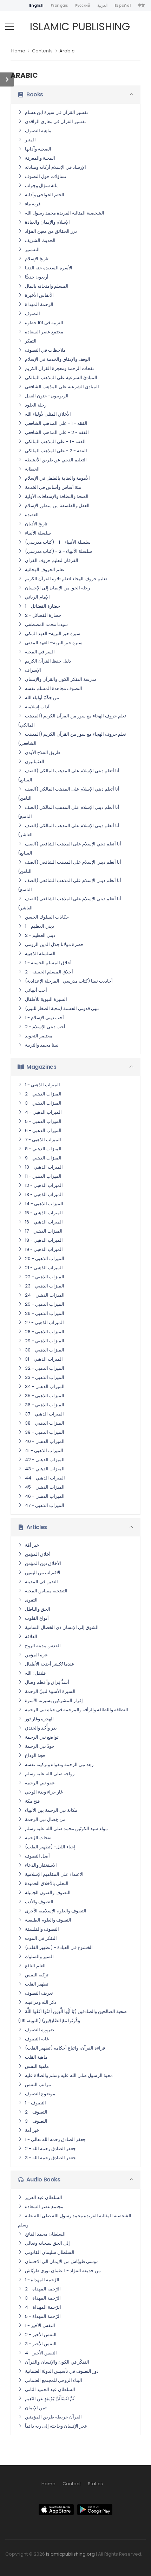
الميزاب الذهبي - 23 (45, 1286)
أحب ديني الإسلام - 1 (44, 1018)
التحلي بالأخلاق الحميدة (47, 1883)
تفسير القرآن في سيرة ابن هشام (57, 112)
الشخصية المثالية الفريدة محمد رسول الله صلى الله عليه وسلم (75, 2220)
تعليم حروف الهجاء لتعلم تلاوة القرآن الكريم (66, 579)
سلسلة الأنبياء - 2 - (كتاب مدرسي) (58, 551)
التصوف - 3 (36, 2121)
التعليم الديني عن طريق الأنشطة (56, 460)
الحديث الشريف (40, 240)
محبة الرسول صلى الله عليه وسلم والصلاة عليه (69, 2075)
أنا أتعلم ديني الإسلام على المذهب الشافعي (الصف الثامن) (70, 867)
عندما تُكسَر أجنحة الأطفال (50, 1664)
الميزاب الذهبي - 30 (45, 1350)
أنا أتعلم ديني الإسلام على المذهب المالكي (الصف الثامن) (69, 794)
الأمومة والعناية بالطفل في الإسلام (57, 478)
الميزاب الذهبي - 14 (44, 1204)
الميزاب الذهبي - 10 (44, 1167)
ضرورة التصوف (40, 2030)
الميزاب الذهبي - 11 (43, 1176)
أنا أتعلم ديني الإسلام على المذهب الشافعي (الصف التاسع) (70, 885)
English (36, 5)
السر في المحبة (40, 652)
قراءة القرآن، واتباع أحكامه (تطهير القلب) (65, 2048)
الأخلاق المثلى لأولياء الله (48, 414)
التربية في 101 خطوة (44, 323)
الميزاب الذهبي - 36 (45, 1405)
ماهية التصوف (38, 131)
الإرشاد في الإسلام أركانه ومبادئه (55, 167)
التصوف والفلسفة (42, 1929)
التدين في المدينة (41, 1582)
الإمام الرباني (37, 597)
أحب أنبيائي (36, 990)
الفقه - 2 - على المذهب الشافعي (57, 432)
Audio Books (43, 2179)
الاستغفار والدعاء (41, 1865)
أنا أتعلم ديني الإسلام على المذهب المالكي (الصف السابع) (69, 775)
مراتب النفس (38, 2085)
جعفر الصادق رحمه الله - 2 (50, 2149)
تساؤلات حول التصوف (46, 176)
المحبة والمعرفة (40, 158)
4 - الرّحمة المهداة (43, 2307)
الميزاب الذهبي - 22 (45, 1277)
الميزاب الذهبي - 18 (44, 1240)
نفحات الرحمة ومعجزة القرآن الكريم (60, 368)
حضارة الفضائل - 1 (42, 606)
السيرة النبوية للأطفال (46, 999)
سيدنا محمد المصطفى (46, 624)
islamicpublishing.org (70, 2554)
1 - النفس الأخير (40, 2325)
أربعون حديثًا (37, 277)
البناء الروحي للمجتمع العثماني (54, 2380)
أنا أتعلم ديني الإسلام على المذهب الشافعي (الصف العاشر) (70, 903)
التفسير (32, 250)
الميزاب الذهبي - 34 (45, 1386)
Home (18, 51)
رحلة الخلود (36, 405)
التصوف (32, 314)
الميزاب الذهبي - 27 (44, 1322)
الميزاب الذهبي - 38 (45, 1423)
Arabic (67, 51)
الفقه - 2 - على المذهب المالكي (56, 451)
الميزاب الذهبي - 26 (45, 1313)
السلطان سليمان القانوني (50, 2252)
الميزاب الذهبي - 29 (45, 1341)
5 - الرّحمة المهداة (43, 2316)
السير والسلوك (39, 1957)
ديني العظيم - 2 (40, 935)
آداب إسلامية (37, 707)
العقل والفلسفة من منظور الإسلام (57, 506)
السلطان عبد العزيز (44, 2197)
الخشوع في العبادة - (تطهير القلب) (59, 1947)
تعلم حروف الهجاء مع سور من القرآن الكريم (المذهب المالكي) (72, 720)
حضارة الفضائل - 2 (43, 615)
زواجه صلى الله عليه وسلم (50, 1774)
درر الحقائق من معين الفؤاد (51, 231)
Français (59, 5)
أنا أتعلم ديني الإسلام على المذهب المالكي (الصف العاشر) (69, 830)
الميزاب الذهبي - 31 (44, 1359)
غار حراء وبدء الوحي (44, 1792)
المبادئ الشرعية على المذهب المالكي (61, 378)
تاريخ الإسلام (37, 259)
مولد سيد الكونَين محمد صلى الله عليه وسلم (66, 1829)
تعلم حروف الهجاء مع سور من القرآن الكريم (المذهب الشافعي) (72, 739)
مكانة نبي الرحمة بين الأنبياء (51, 1810)
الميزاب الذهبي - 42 (45, 1460)
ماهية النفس (37, 2066)
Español (123, 5)
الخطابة (32, 469)
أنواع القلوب (37, 1618)
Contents (42, 51)
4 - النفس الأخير (41, 2353)
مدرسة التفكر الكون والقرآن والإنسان (61, 679)
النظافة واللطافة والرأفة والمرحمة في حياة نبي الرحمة (77, 1710)
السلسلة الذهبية (40, 954)
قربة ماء (33, 204)
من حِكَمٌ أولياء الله (42, 698)
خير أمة (32, 2130)
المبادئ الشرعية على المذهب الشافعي (62, 387)
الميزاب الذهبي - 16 (44, 1222)
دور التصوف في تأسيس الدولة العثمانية (62, 2371)
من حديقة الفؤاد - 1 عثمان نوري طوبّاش (63, 2271)
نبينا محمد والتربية (42, 1045)
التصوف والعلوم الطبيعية (48, 1920)
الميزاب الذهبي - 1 (42, 1085)
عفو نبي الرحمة (40, 1783)
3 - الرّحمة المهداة (43, 2298)
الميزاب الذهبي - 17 (44, 1231)
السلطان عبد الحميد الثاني (50, 2389)
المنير (30, 140)
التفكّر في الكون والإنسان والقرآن (57, 2362)
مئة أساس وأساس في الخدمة (53, 487)
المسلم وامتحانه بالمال (47, 286)
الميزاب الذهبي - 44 (45, 1478)
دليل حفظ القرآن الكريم (48, 661)
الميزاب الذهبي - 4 (43, 1112)
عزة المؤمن (36, 1655)
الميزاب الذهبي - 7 (43, 1140)
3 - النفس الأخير (41, 2344)
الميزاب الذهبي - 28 (45, 1332)
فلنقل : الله (35, 1673)
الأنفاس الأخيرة (39, 295)
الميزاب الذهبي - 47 (45, 1505)
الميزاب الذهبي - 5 (43, 1121)
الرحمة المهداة (39, 304)
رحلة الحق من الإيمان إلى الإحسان (57, 588)
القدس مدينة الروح (43, 1646)
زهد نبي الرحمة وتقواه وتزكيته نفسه (59, 1765)
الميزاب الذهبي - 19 (44, 1249)
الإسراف (33, 670)
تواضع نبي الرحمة (42, 1737)
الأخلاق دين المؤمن (43, 1563)
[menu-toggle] (9, 27)
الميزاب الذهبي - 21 (44, 1268)
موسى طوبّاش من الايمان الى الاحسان (62, 2261)
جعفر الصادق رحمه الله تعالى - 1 (55, 2139)
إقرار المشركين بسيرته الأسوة (54, 1701)
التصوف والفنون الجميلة (48, 1893)
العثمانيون (35, 762)
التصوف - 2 (36, 2112)
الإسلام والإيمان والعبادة (47, 222)
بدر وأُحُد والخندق (41, 1728)
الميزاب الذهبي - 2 (43, 1094)
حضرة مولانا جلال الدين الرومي (54, 944)
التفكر (31, 341)
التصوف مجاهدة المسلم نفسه (54, 688)
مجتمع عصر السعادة (44, 332)
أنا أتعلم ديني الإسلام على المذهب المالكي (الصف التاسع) (69, 812)
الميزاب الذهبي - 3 (43, 1103)
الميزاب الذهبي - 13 (44, 1194)
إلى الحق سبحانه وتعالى (47, 2243)
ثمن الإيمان (36, 2408)
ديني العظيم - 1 (40, 926)
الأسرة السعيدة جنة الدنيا (49, 268)
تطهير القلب (37, 1984)
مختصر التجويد (39, 1036)
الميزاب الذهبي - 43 (45, 1469)
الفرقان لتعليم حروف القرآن (52, 560)
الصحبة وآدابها (38, 149)
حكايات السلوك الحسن (47, 917)
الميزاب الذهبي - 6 (43, 1130)
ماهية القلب (36, 2057)
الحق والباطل (38, 1609)
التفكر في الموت (41, 1938)
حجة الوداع (35, 1755)
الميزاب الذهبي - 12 (44, 1185)
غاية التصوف (37, 2039)
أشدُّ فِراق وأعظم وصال (47, 1682)
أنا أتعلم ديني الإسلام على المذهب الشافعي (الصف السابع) (70, 848)
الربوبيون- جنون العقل (47, 396)
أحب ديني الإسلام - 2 (45, 1027)
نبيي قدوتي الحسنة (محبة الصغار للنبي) (62, 1008)
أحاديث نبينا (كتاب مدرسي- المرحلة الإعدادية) (69, 981)
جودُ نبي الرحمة (40, 1746)
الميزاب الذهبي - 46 (45, 1496)
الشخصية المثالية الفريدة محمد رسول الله (65, 213)
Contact (72, 2484)
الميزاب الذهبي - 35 (45, 1396)
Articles (37, 1527)
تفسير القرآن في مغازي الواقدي (55, 122)
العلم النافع (35, 1966)
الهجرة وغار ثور (39, 1719)
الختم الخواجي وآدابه (45, 195)
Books (35, 94)
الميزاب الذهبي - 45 (45, 1487)
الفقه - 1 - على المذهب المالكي (55, 442)
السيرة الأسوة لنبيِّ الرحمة (50, 1691)
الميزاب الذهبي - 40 (45, 1441)
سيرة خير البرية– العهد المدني (54, 643)
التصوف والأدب (39, 1902)
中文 (141, 5)
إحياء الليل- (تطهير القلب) (50, 1847)
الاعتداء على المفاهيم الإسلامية (54, 1874)
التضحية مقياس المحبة (46, 1591)
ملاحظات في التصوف (45, 350)
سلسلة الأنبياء (38, 533)
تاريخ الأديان (36, 524)
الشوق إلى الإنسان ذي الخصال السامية (62, 1627)
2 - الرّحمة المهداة (43, 2289)
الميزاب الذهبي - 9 (43, 1158)
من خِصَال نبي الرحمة (45, 1819)
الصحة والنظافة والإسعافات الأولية (57, 496)
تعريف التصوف (39, 1993)
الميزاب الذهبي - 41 (44, 1450)
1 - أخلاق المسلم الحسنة (48, 963)
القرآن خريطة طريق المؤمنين (53, 2417)
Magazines (41, 1067)
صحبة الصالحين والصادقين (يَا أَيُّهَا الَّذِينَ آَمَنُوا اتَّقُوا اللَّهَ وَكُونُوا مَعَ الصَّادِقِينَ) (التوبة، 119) (72, 2016)
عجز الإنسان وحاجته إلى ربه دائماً (56, 2426)
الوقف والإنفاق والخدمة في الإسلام (58, 359)
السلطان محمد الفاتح (45, 2234)
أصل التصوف (37, 1856)
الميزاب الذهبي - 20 (45, 1258)
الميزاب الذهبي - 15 (44, 1213)
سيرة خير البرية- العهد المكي (53, 634)
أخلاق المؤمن (38, 1554)
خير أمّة (32, 1545)
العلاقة (31, 1637)
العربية (102, 5)
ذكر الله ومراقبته (41, 2002)
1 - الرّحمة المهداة (42, 2280)
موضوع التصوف (40, 2094)
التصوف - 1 (35, 2103)
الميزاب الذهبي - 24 (45, 1295)
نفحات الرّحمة (38, 1838)
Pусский (83, 5)
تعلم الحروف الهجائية (45, 570)
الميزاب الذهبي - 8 (43, 1149)
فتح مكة (32, 1801)
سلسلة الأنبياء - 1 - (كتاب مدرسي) (58, 542)
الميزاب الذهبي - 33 (45, 1377)
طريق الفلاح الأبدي (43, 752)
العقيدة (32, 515)
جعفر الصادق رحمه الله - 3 (50, 2158)
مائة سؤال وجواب (42, 186)
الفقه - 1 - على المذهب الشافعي (56, 423)
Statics (95, 2484)
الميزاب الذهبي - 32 (45, 1368)
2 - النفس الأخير (41, 2335)
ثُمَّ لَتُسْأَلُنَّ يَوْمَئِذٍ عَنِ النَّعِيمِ (50, 2399)
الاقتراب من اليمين (43, 1573)
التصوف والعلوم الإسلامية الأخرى (56, 1911)
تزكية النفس (37, 1975)
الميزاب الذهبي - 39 (45, 1432)
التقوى (31, 1600)
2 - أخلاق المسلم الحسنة (49, 972)
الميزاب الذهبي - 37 (44, 1414)
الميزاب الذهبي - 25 (45, 1304)
